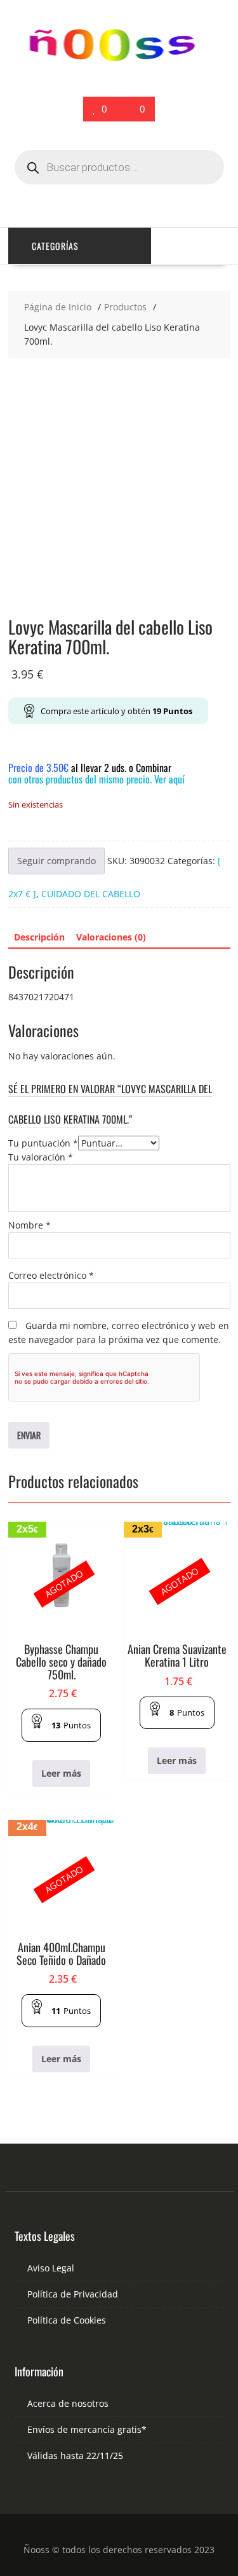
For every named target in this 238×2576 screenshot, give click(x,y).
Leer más (61, 1773)
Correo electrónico (51, 1275)
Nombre (30, 1225)
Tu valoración (41, 1157)
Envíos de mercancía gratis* (87, 2429)
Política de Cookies (67, 2320)
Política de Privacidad (73, 2294)
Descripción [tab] (39, 937)
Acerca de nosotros (68, 2403)
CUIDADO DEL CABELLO (91, 894)
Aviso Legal (51, 2268)
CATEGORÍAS (55, 246)
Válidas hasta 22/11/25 (75, 2455)
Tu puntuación (43, 1143)
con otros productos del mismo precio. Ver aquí (96, 779)
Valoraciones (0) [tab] (111, 937)
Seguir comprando (56, 861)
